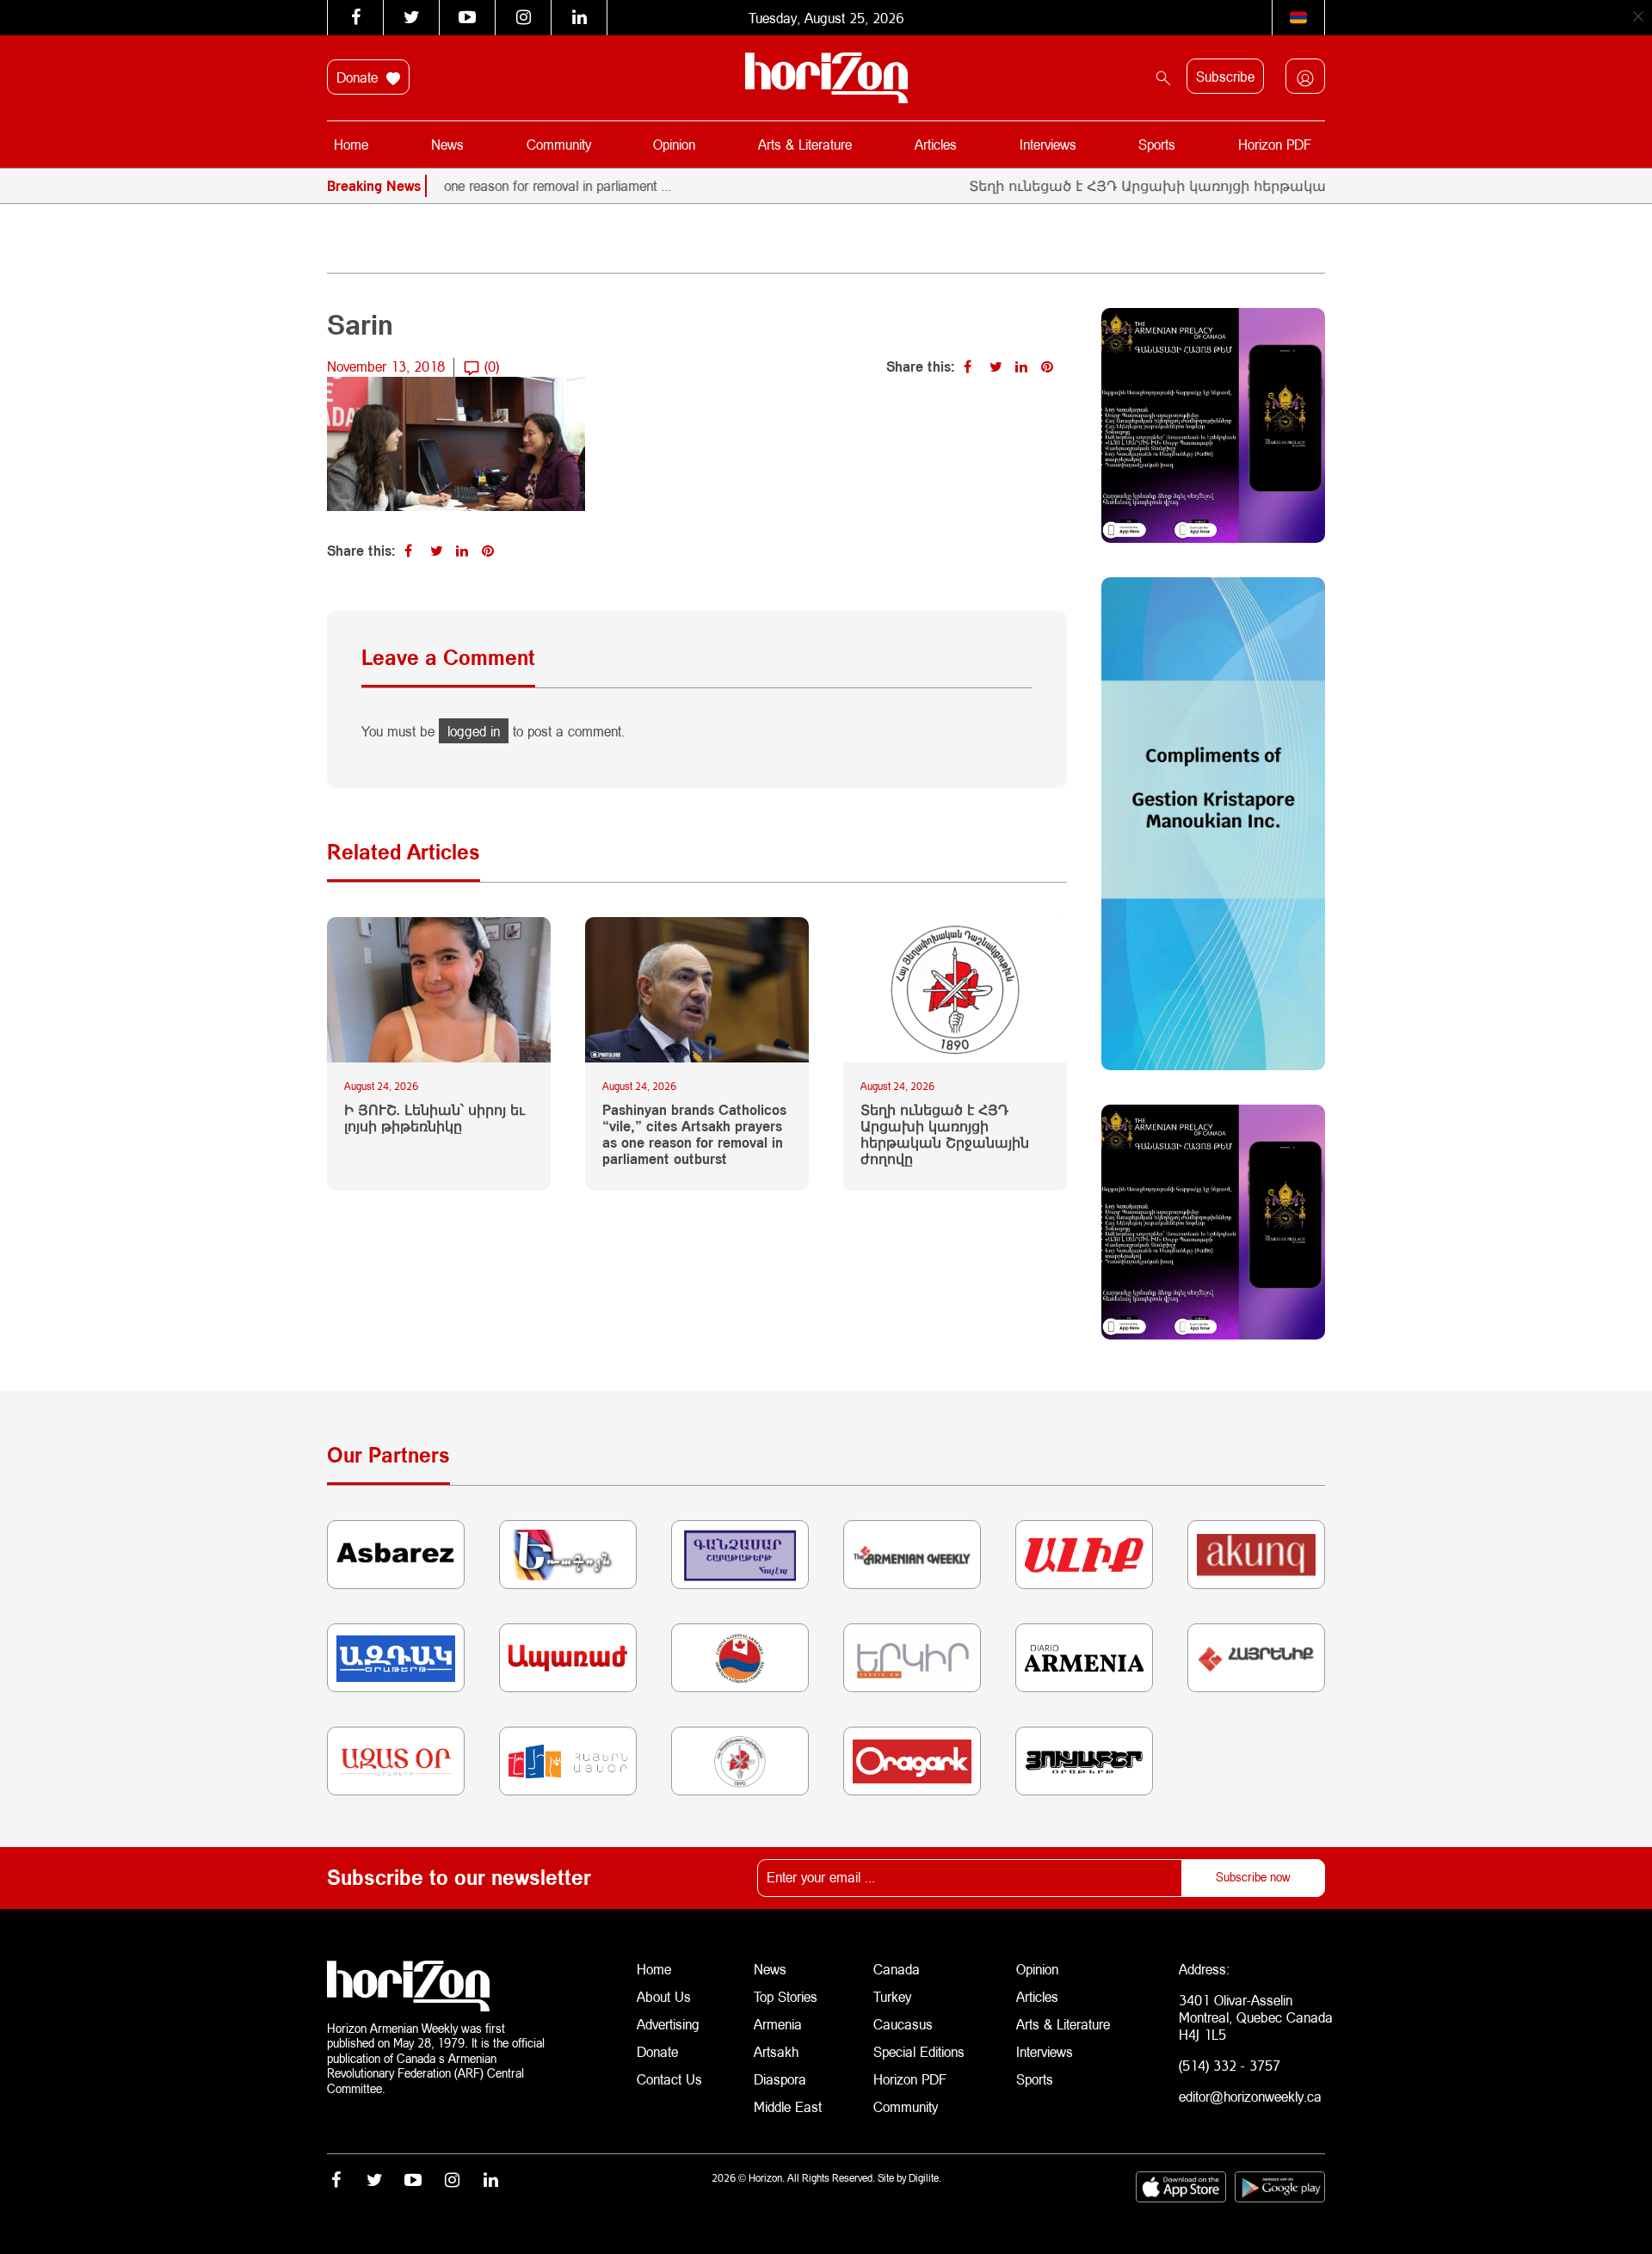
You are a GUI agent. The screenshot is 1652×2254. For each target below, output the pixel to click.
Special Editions (919, 2051)
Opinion (674, 144)
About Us (664, 1996)
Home (351, 144)
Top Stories (786, 1996)
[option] (476, 186)
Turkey (892, 1996)
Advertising (668, 2024)
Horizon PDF (1275, 144)
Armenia (778, 2024)
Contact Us (669, 2079)
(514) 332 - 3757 (1230, 2065)
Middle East (788, 2106)
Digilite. (925, 2178)
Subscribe (1225, 76)
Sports (1157, 144)
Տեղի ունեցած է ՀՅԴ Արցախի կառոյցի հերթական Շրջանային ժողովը (1172, 185)
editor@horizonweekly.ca (1250, 2096)
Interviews (1048, 144)
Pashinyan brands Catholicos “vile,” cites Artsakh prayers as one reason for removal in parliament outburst (694, 1134)
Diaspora (780, 2079)
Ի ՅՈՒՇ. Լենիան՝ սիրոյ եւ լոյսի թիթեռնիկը (435, 1118)
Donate (359, 77)
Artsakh (776, 2051)
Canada (897, 1969)
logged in (474, 731)
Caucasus (903, 2024)
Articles (936, 144)
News (447, 144)
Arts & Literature (805, 144)
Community (559, 144)
